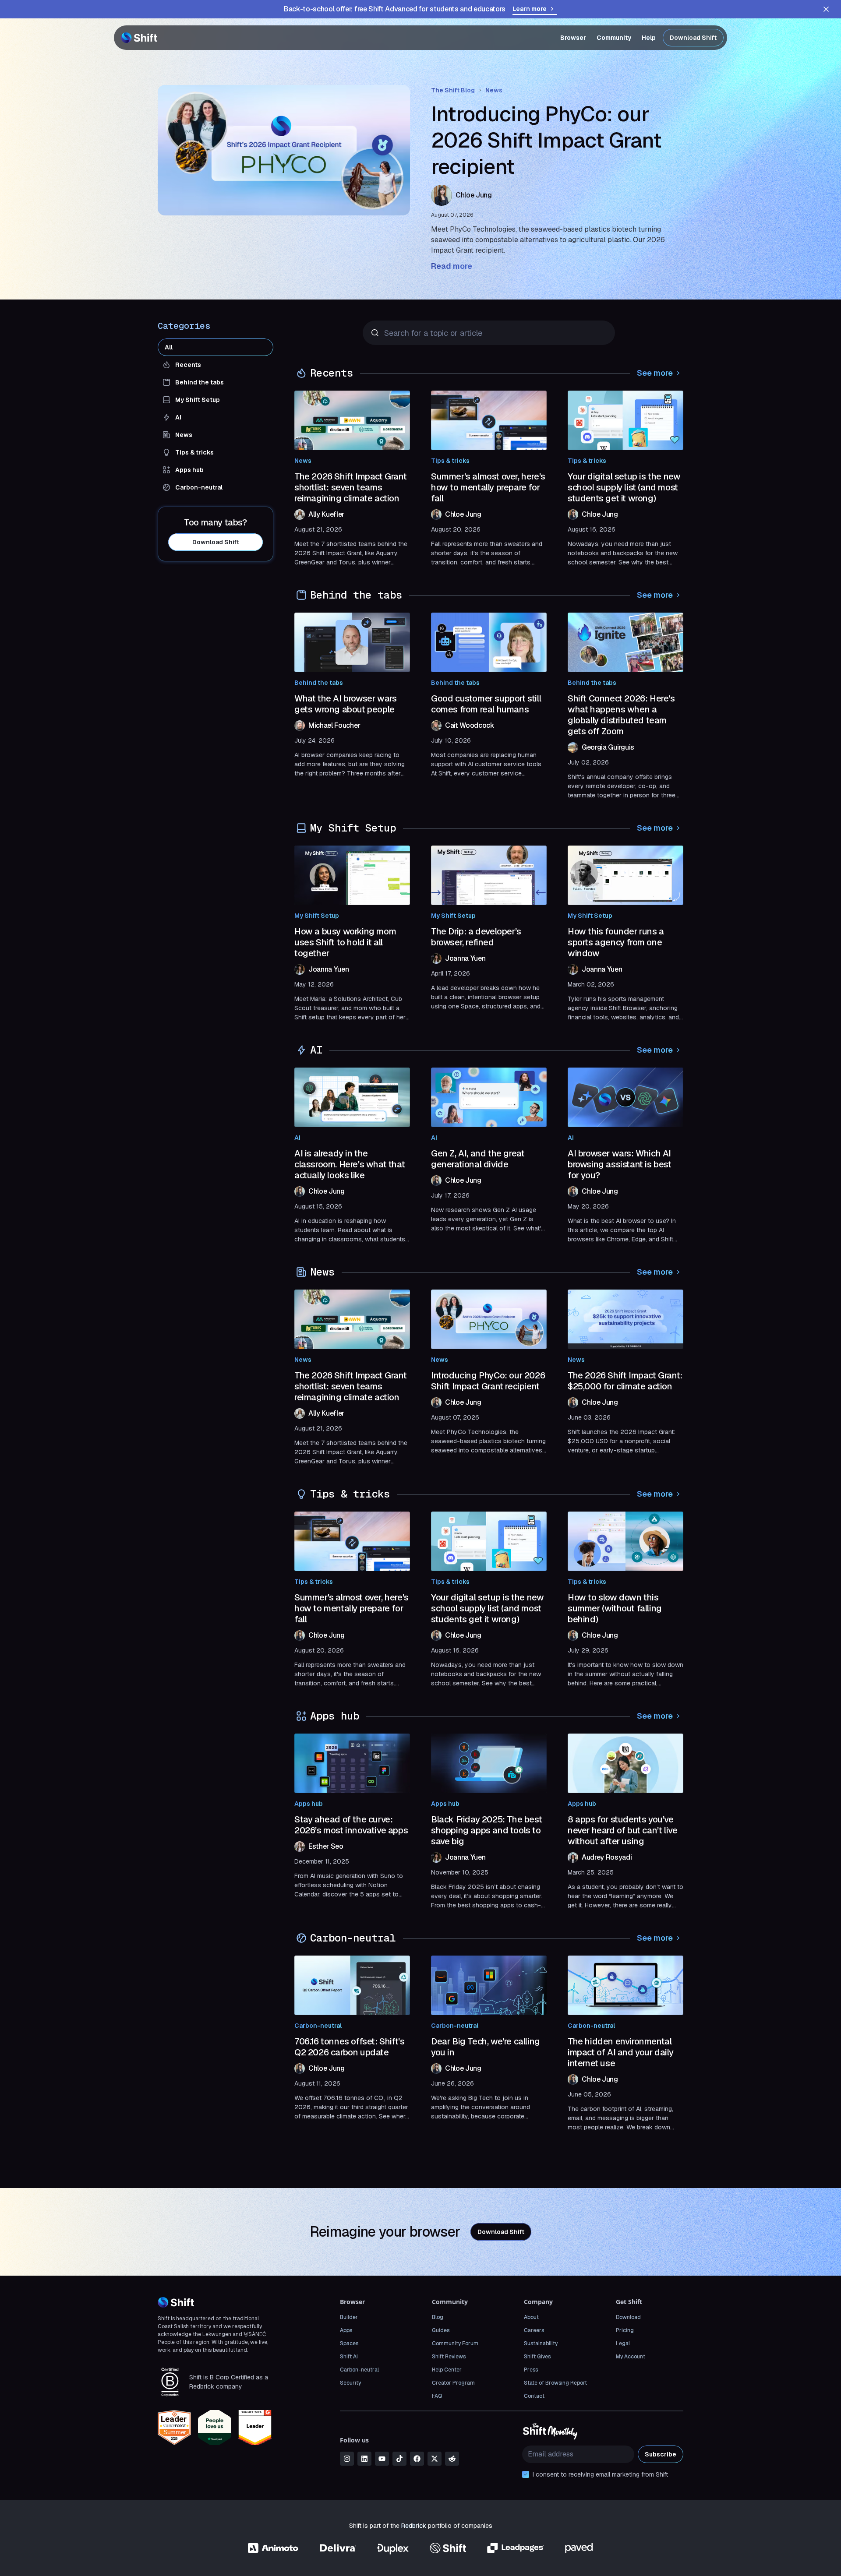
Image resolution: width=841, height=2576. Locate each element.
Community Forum (455, 2343)
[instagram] (347, 2459)
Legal (623, 2343)
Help (649, 38)
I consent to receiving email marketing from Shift (600, 2474)
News (494, 90)
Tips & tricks (450, 461)
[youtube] (382, 2459)
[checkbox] (526, 2474)
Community (614, 38)
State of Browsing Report (555, 2383)
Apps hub (309, 1804)
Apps (346, 2330)
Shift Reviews (449, 2357)
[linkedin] (364, 2459)
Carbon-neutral (318, 2026)
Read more (452, 266)
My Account (631, 2357)
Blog (438, 2317)
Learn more (530, 9)
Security (350, 2383)
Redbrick (414, 2526)
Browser (573, 38)
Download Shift (693, 38)
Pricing (625, 2330)
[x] (435, 2459)
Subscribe (661, 2454)
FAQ (437, 2396)
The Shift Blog (453, 90)
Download (628, 2317)
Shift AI (349, 2357)
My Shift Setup (317, 916)
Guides (441, 2330)
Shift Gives (537, 2357)
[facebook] (417, 2459)
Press (531, 2370)
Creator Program (453, 2383)
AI (297, 1138)
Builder (349, 2317)
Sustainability (541, 2343)
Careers (534, 2330)
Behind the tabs (319, 683)
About (531, 2317)
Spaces (349, 2343)
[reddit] (452, 2459)
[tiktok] (399, 2459)
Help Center (447, 2370)
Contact (534, 2396)
